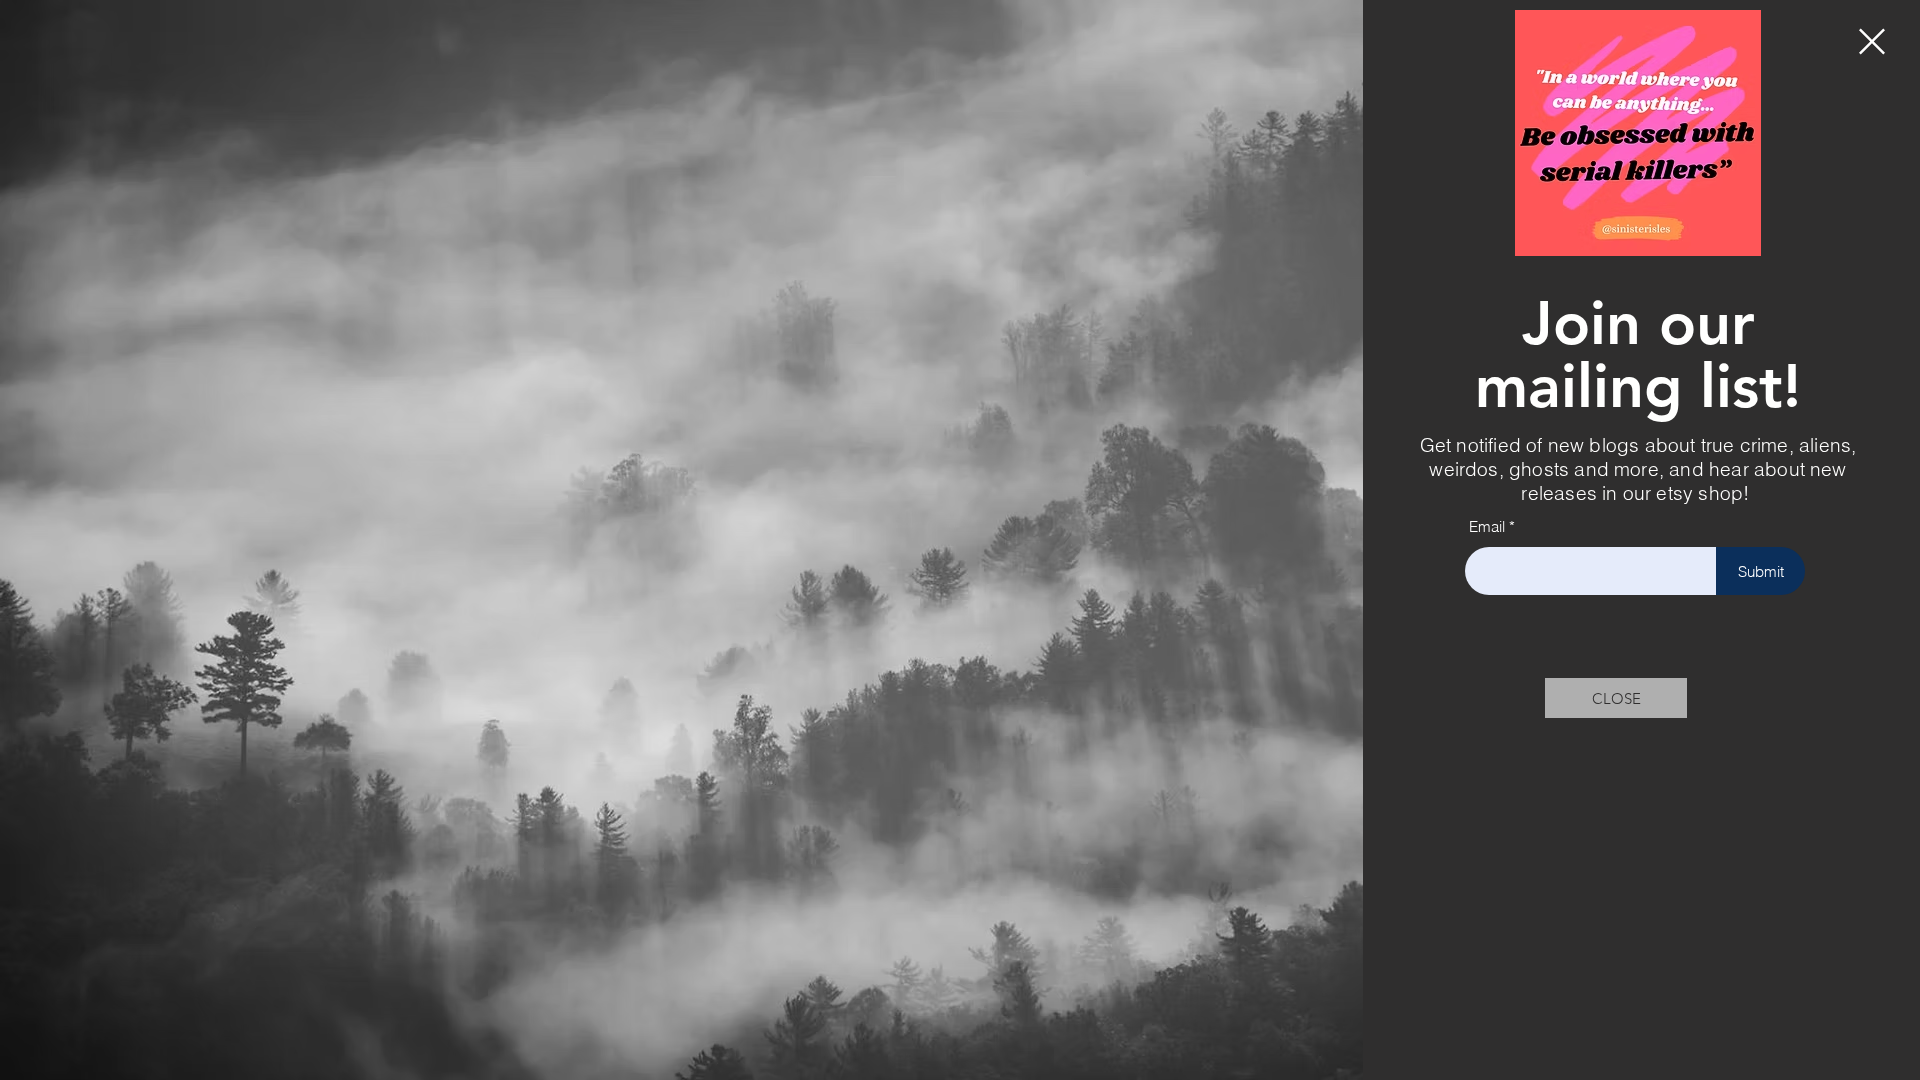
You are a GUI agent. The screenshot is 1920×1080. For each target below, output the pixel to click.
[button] (1872, 41)
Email (1487, 526)
